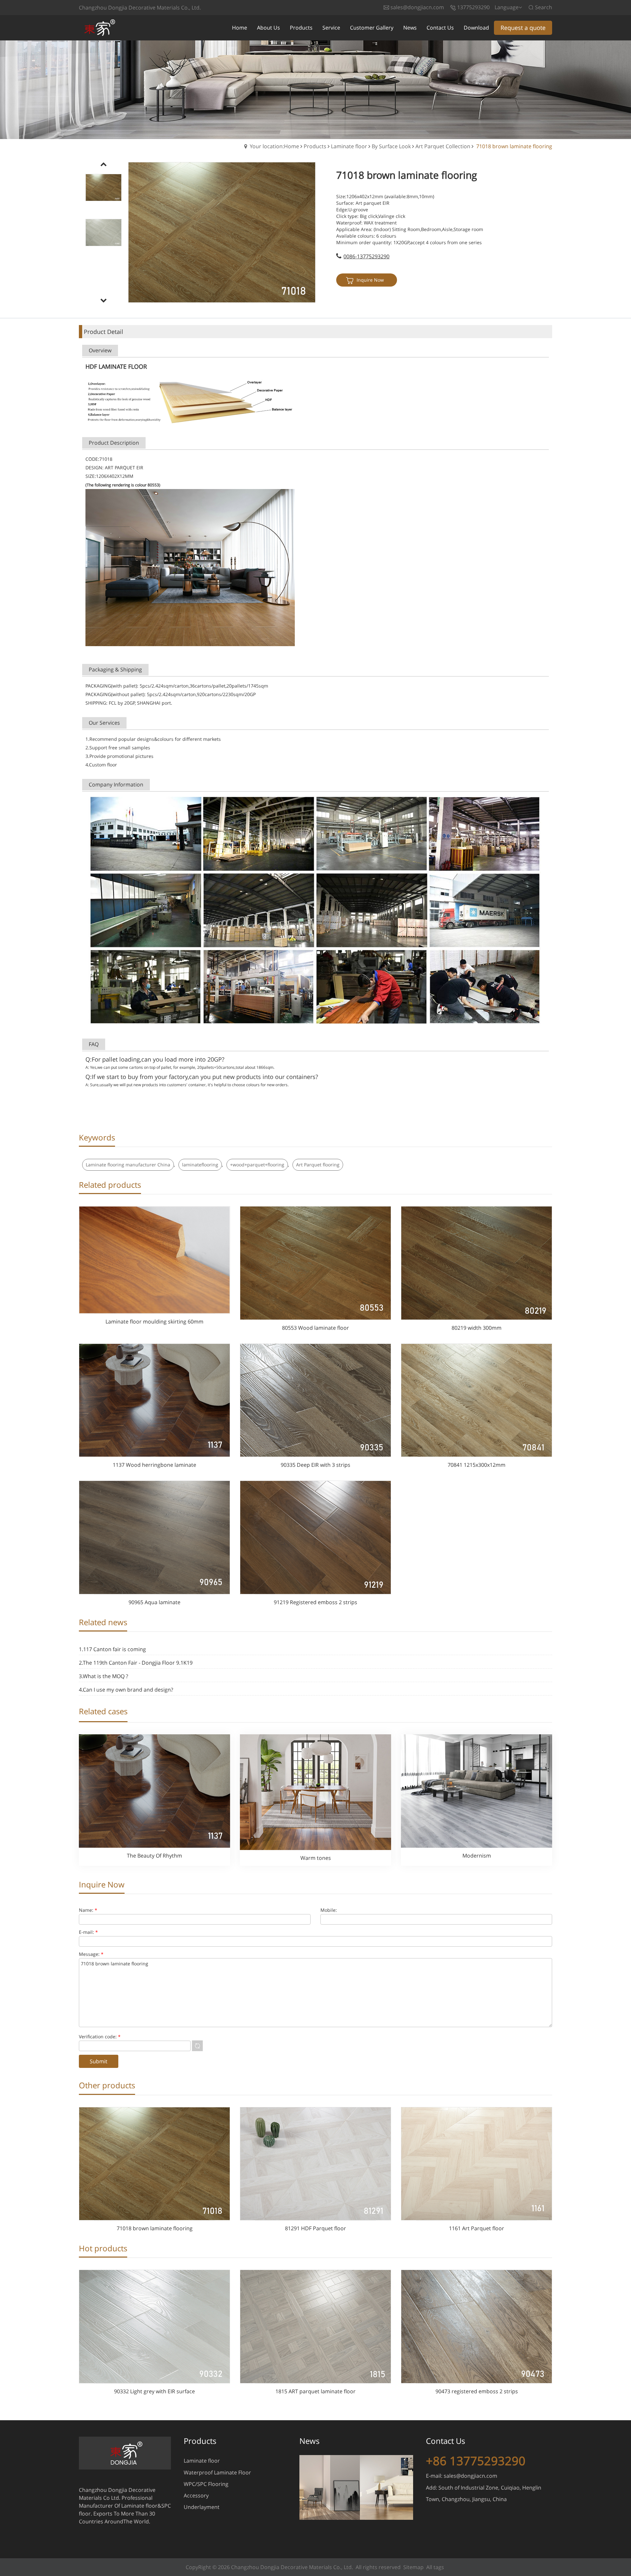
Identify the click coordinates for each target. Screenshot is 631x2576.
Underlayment (202, 2507)
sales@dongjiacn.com (470, 2476)
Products (315, 146)
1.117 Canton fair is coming (112, 1649)
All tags (435, 2567)
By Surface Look (391, 146)
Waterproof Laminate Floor (217, 2472)
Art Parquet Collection (443, 146)
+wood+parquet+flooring (257, 1165)
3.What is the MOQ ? (104, 1676)
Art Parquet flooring (318, 1165)
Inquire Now (370, 280)
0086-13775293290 (366, 256)
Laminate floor (349, 146)
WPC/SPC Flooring (206, 2484)
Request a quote (523, 28)
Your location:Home (274, 146)
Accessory (196, 2495)
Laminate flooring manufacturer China (128, 1165)
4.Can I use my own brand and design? (126, 1690)
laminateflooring (200, 1165)
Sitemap (413, 2567)
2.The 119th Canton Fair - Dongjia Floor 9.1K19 (136, 1663)
